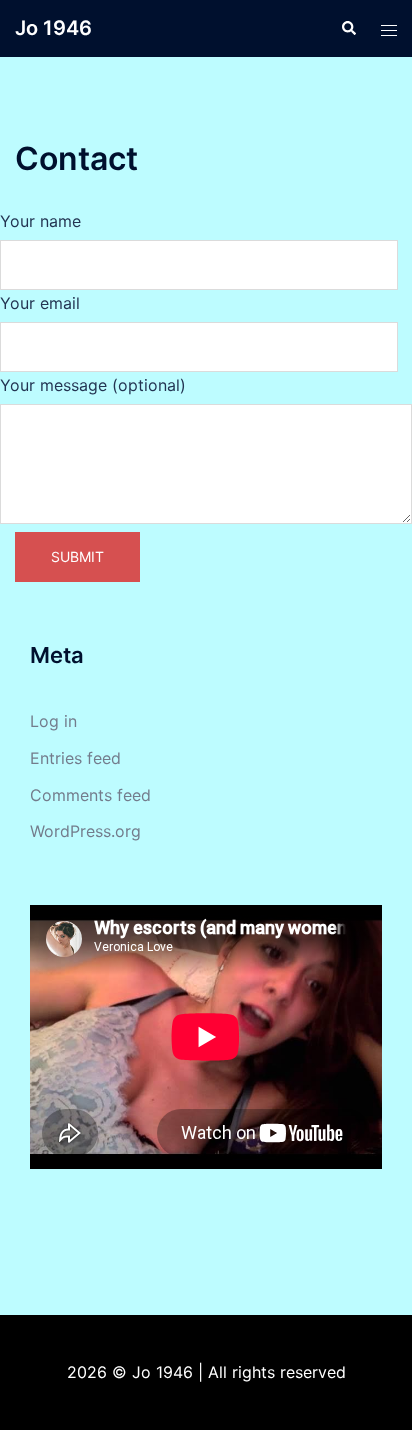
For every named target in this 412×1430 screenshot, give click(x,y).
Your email (40, 303)
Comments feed (90, 795)
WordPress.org (85, 831)
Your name (40, 221)
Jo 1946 (53, 28)
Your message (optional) (93, 385)
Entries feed (75, 758)
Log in (53, 721)
